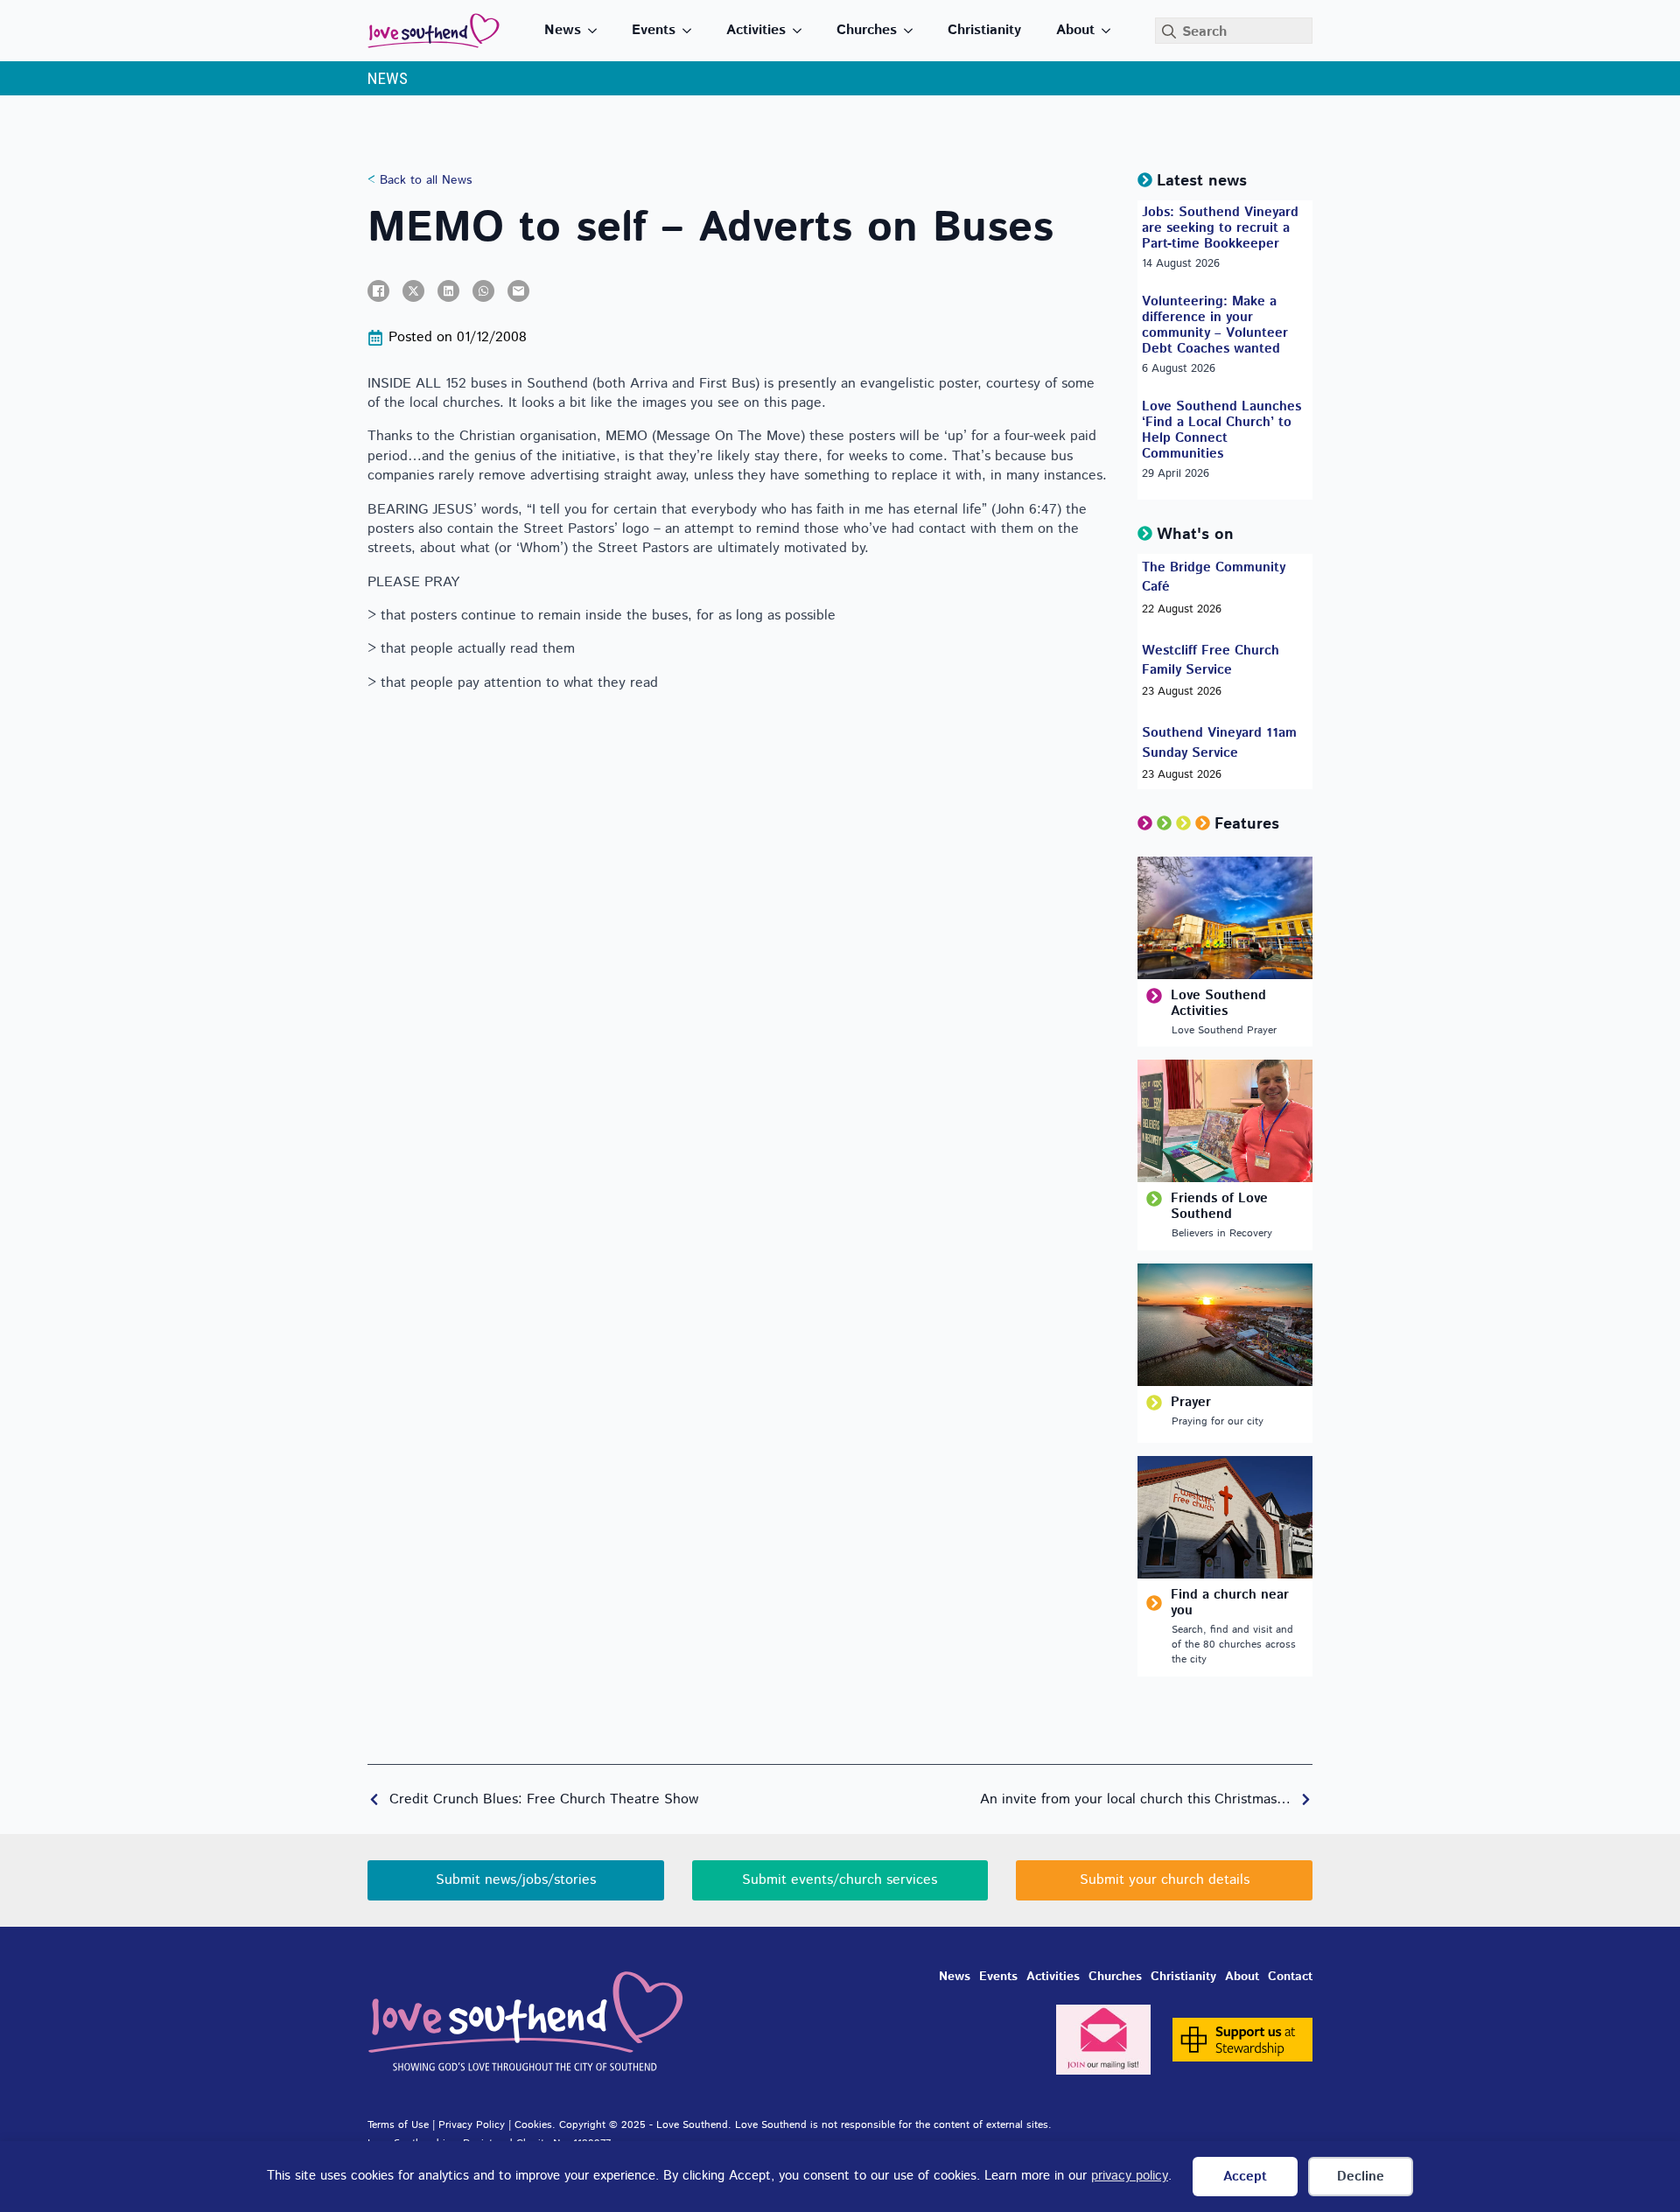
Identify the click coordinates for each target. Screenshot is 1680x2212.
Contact (1290, 1977)
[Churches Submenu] (913, 31)
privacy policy (1130, 2176)
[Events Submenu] (692, 31)
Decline (1361, 2177)
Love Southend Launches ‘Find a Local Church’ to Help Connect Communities (1221, 430)
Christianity (984, 30)
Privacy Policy (472, 2125)
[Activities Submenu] (802, 31)
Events (654, 30)
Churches (867, 30)
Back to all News (423, 181)
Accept (1245, 2177)
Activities (756, 30)
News (563, 30)
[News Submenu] (598, 31)
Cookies (533, 2125)
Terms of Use (398, 2125)
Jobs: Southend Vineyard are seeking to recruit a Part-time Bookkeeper (1220, 228)
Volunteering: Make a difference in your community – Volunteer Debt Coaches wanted (1215, 325)
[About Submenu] (1111, 31)
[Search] (1169, 31)
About (1075, 30)
